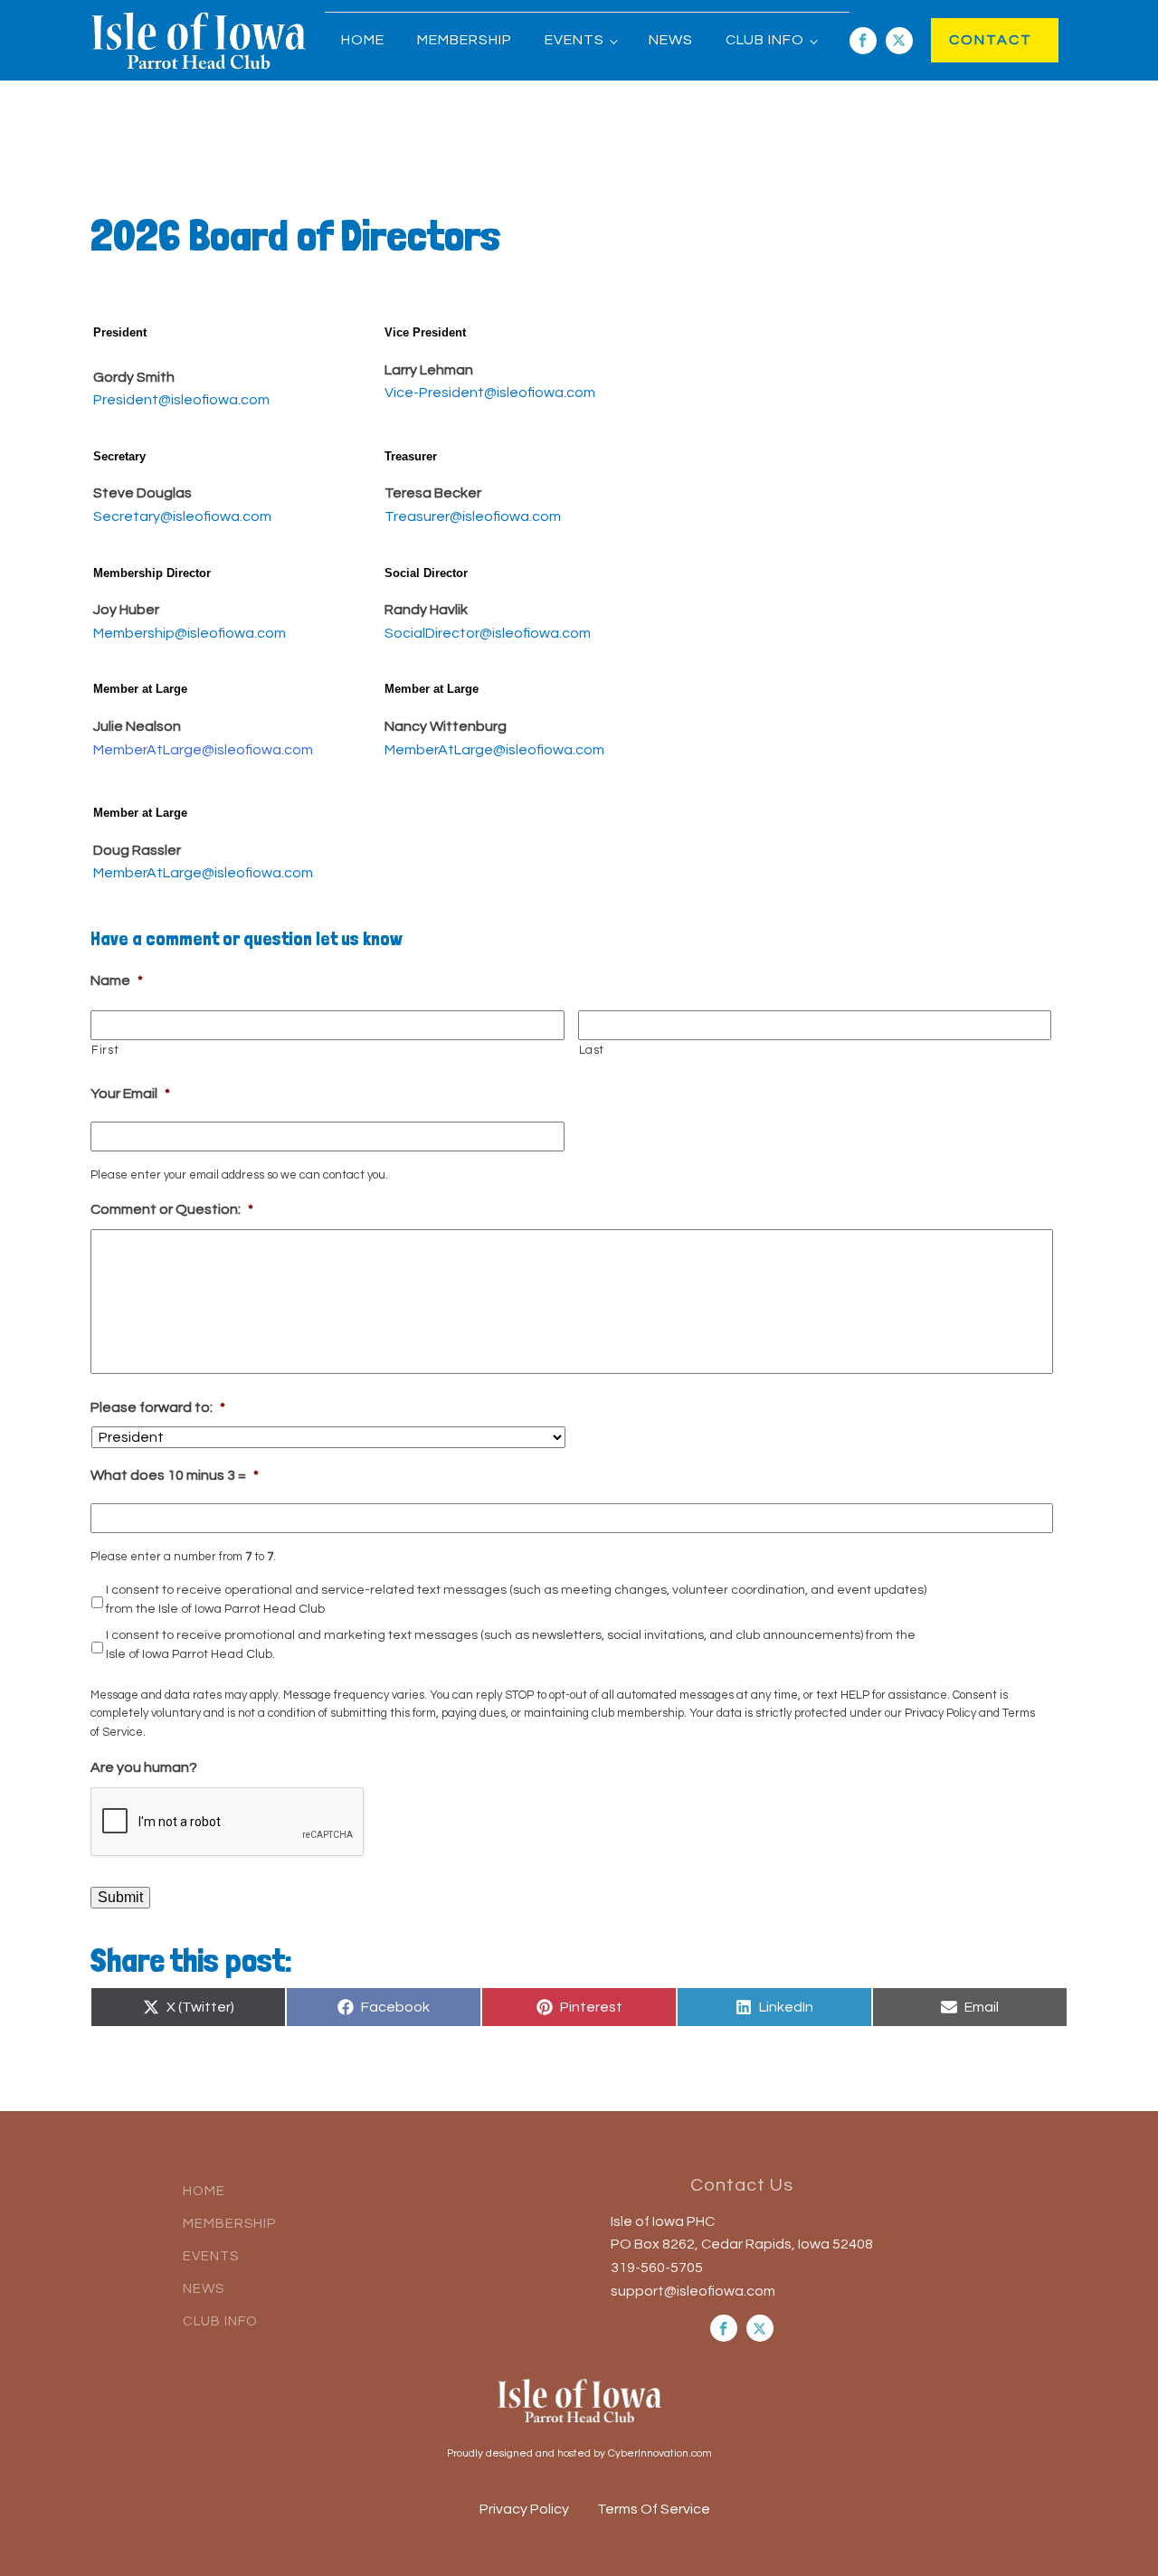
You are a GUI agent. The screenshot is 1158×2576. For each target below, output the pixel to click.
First (105, 1050)
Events (574, 40)
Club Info (765, 40)
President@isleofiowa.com (181, 400)
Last (592, 1050)
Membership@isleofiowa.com (190, 633)
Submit (120, 1897)
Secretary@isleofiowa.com (182, 516)
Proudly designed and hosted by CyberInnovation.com (579, 2453)
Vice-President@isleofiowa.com (490, 393)
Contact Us (742, 2185)
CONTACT (972, 40)
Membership (465, 40)
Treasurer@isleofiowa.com (473, 516)
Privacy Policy (524, 2509)
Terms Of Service (654, 2509)
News (671, 40)
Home (363, 40)
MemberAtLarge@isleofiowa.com (203, 750)
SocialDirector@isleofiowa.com (488, 633)
